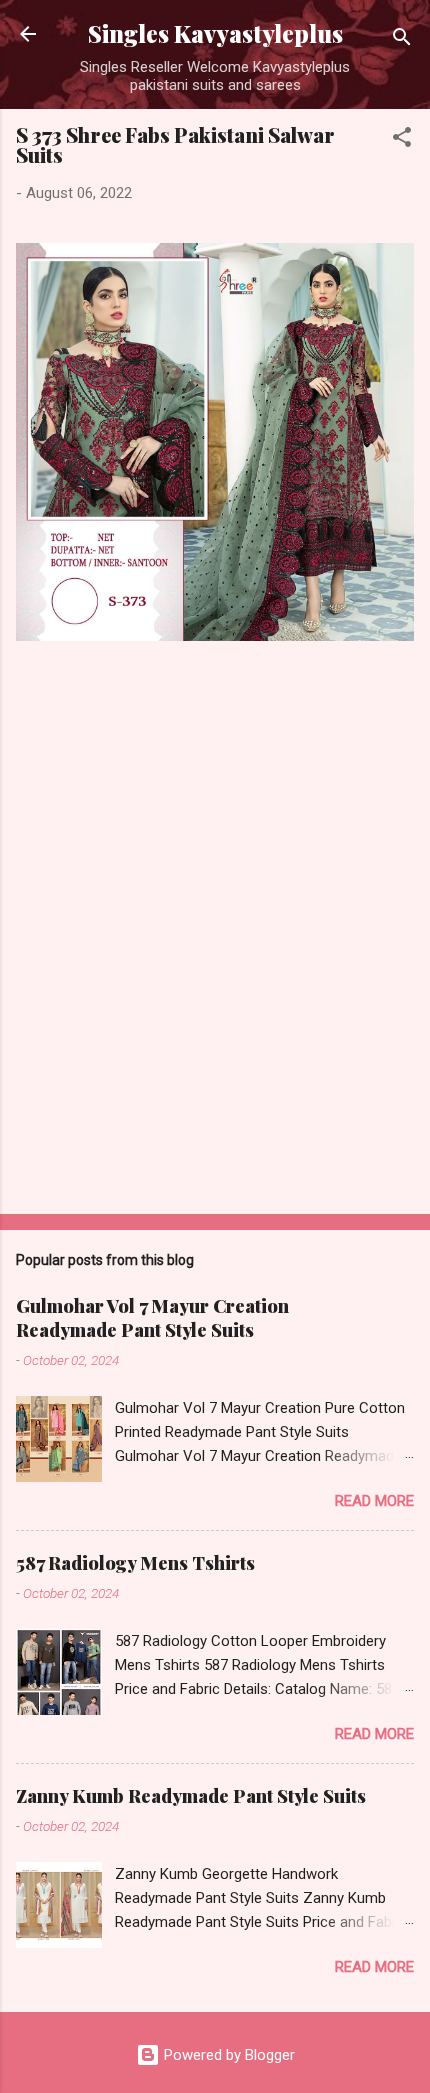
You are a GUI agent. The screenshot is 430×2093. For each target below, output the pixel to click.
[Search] (402, 40)
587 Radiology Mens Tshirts (135, 1563)
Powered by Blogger (227, 2055)
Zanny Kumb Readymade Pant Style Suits (191, 1796)
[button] (402, 140)
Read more (374, 1501)
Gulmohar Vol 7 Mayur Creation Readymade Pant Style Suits (152, 1318)
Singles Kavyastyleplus (215, 33)
